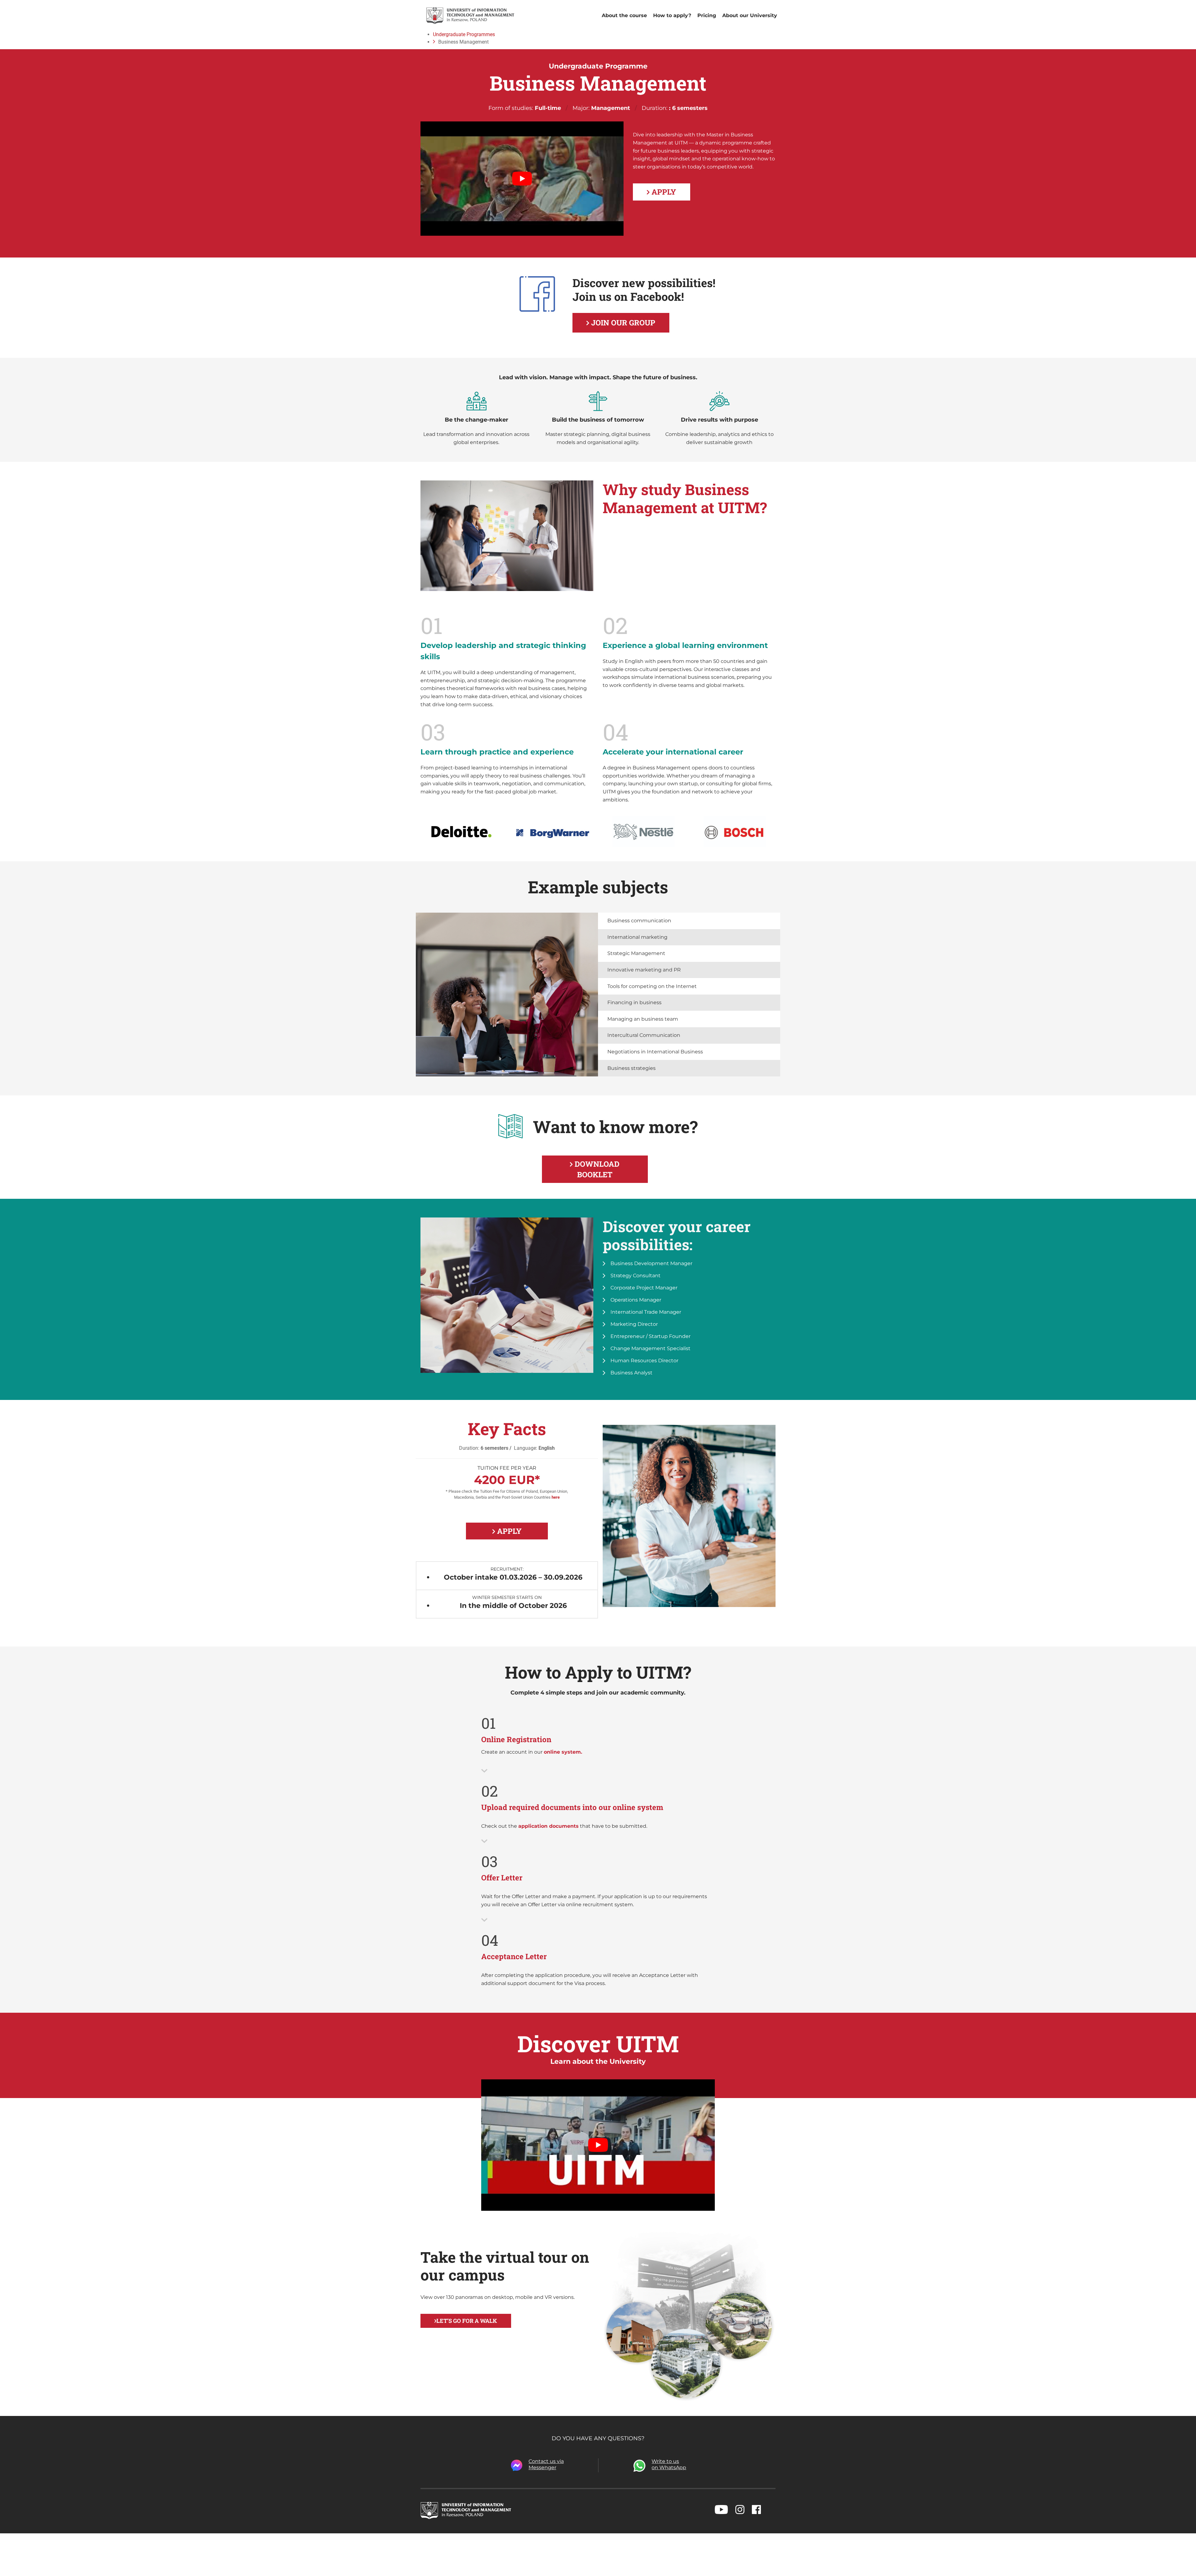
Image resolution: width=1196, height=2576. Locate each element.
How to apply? (672, 15)
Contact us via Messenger (546, 2464)
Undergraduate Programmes (464, 34)
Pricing (707, 15)
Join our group (622, 323)
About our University (750, 15)
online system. (563, 1752)
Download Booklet (596, 1169)
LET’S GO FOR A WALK (467, 2321)
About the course (624, 15)
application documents (548, 1826)
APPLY (663, 192)
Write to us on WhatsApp (669, 2464)
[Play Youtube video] (522, 179)
